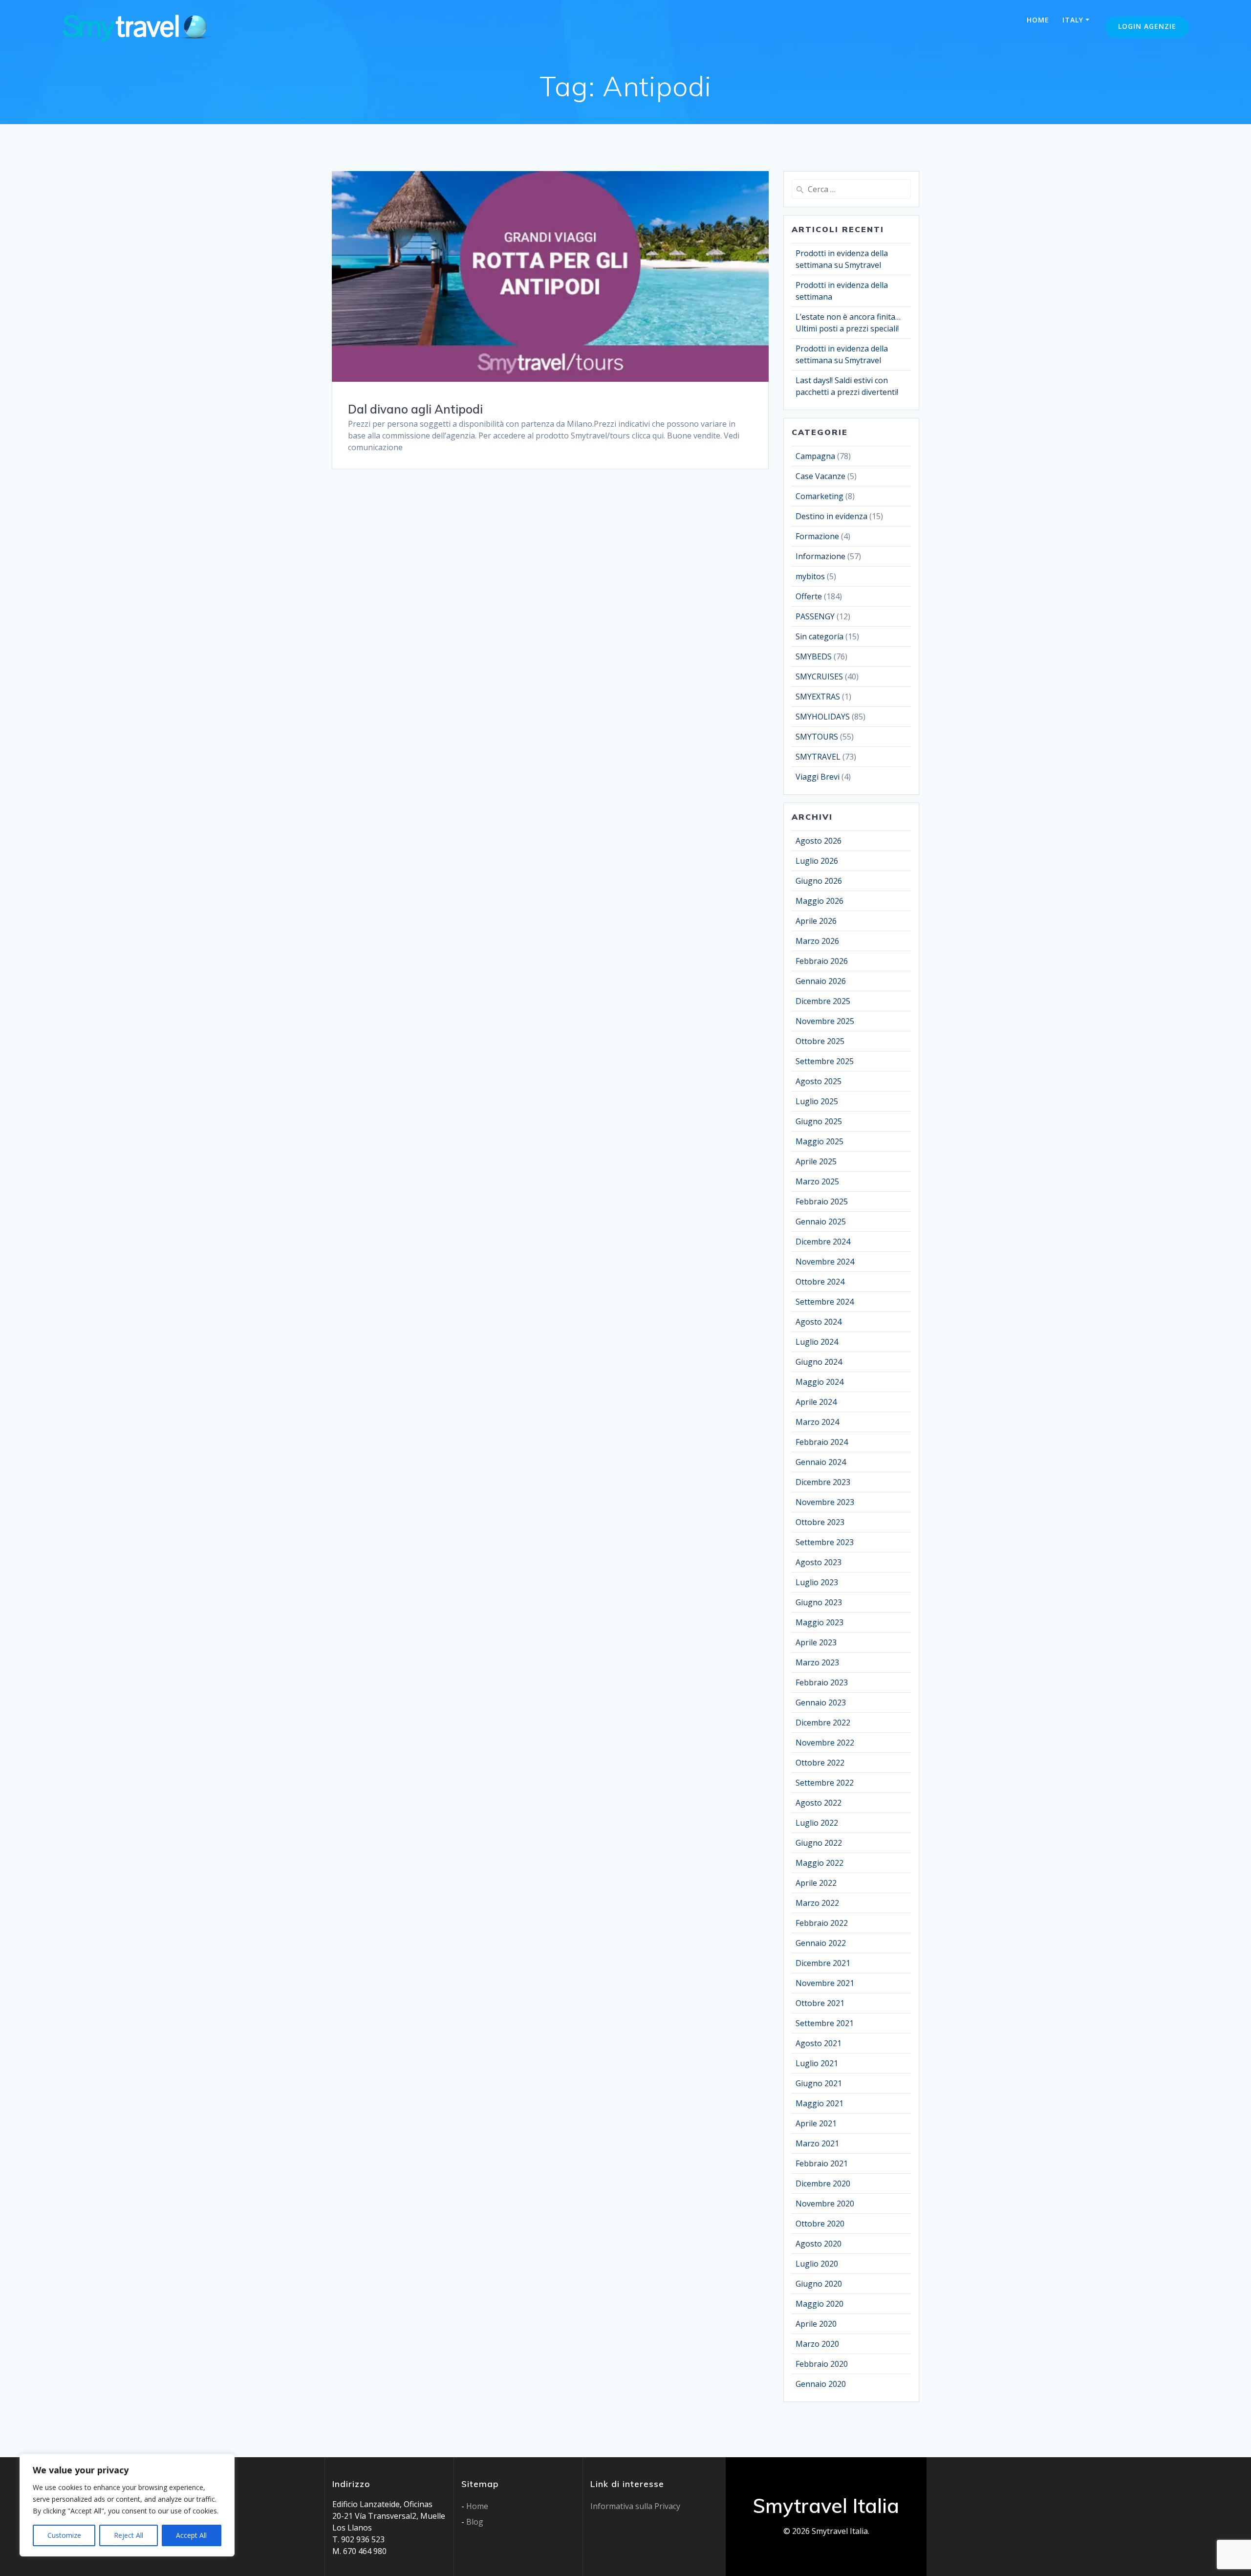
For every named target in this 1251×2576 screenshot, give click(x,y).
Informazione (820, 556)
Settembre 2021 (825, 2023)
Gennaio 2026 (821, 981)
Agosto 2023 (819, 1562)
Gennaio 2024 (821, 1462)
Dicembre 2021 (823, 1963)
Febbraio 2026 (822, 961)
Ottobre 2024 (820, 1282)
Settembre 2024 (825, 1302)
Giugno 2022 (819, 1843)
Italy (1073, 20)
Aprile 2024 (816, 1402)
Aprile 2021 (816, 2123)
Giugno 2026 (819, 881)
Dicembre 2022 (823, 1723)
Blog (475, 2522)
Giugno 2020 (819, 2284)
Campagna (815, 456)
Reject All (129, 2535)
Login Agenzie (1147, 26)
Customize (64, 2535)
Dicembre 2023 (823, 1482)
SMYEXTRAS (818, 697)
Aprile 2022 (816, 1883)
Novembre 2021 (825, 1983)
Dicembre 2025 (823, 1001)
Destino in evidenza (831, 516)
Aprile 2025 (816, 1161)
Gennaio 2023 (821, 1703)
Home (1038, 20)
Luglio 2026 (817, 861)
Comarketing (820, 496)
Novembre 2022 (825, 1743)
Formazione (817, 536)
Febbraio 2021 (822, 2163)
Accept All (191, 2535)
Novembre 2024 (825, 1262)
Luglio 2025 (817, 1101)
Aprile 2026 (816, 921)
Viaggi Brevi (818, 777)
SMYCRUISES (819, 677)
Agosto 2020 (819, 2244)
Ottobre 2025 (820, 1041)
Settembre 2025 (825, 1061)
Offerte (809, 596)
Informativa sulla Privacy (635, 2506)
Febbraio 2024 (822, 1442)
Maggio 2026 (820, 901)
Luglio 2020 (817, 2264)
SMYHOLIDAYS (823, 717)
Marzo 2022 (817, 1903)
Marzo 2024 (817, 1422)
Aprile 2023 (816, 1642)
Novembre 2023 (825, 1502)
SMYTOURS (817, 737)
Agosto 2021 (819, 2043)
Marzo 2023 (817, 1662)
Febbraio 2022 (822, 1923)
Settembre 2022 (825, 1783)
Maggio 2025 (820, 1141)
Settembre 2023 (825, 1542)
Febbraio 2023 (822, 1682)
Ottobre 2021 (820, 2003)
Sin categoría (820, 636)
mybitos (810, 576)
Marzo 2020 (817, 2344)
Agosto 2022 (819, 1803)
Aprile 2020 (816, 2324)
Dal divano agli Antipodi (415, 409)
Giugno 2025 (819, 1121)
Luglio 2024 (817, 1342)
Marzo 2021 (817, 2143)
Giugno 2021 (819, 2083)
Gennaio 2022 (821, 1943)
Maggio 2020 (820, 2304)
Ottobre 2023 (820, 1522)
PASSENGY (815, 616)
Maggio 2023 (820, 1622)
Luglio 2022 (817, 1823)
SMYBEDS (814, 656)
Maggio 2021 (820, 2103)
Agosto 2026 (819, 841)
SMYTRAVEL (818, 757)
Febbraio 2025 (822, 1201)
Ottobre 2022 (820, 1763)
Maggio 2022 (820, 1863)
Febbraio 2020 (822, 2364)
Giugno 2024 (819, 1362)
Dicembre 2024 (823, 1242)
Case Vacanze (820, 476)
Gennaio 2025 (821, 1222)
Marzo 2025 (817, 1181)
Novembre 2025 (825, 1021)
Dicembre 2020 (823, 2183)
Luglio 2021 (817, 2063)
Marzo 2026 (817, 941)
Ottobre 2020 (820, 2224)
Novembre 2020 (825, 2204)
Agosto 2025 (819, 1081)
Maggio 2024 (820, 1382)
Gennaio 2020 (821, 2384)
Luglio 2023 (817, 1582)
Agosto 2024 (819, 1322)
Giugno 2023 (819, 1602)
